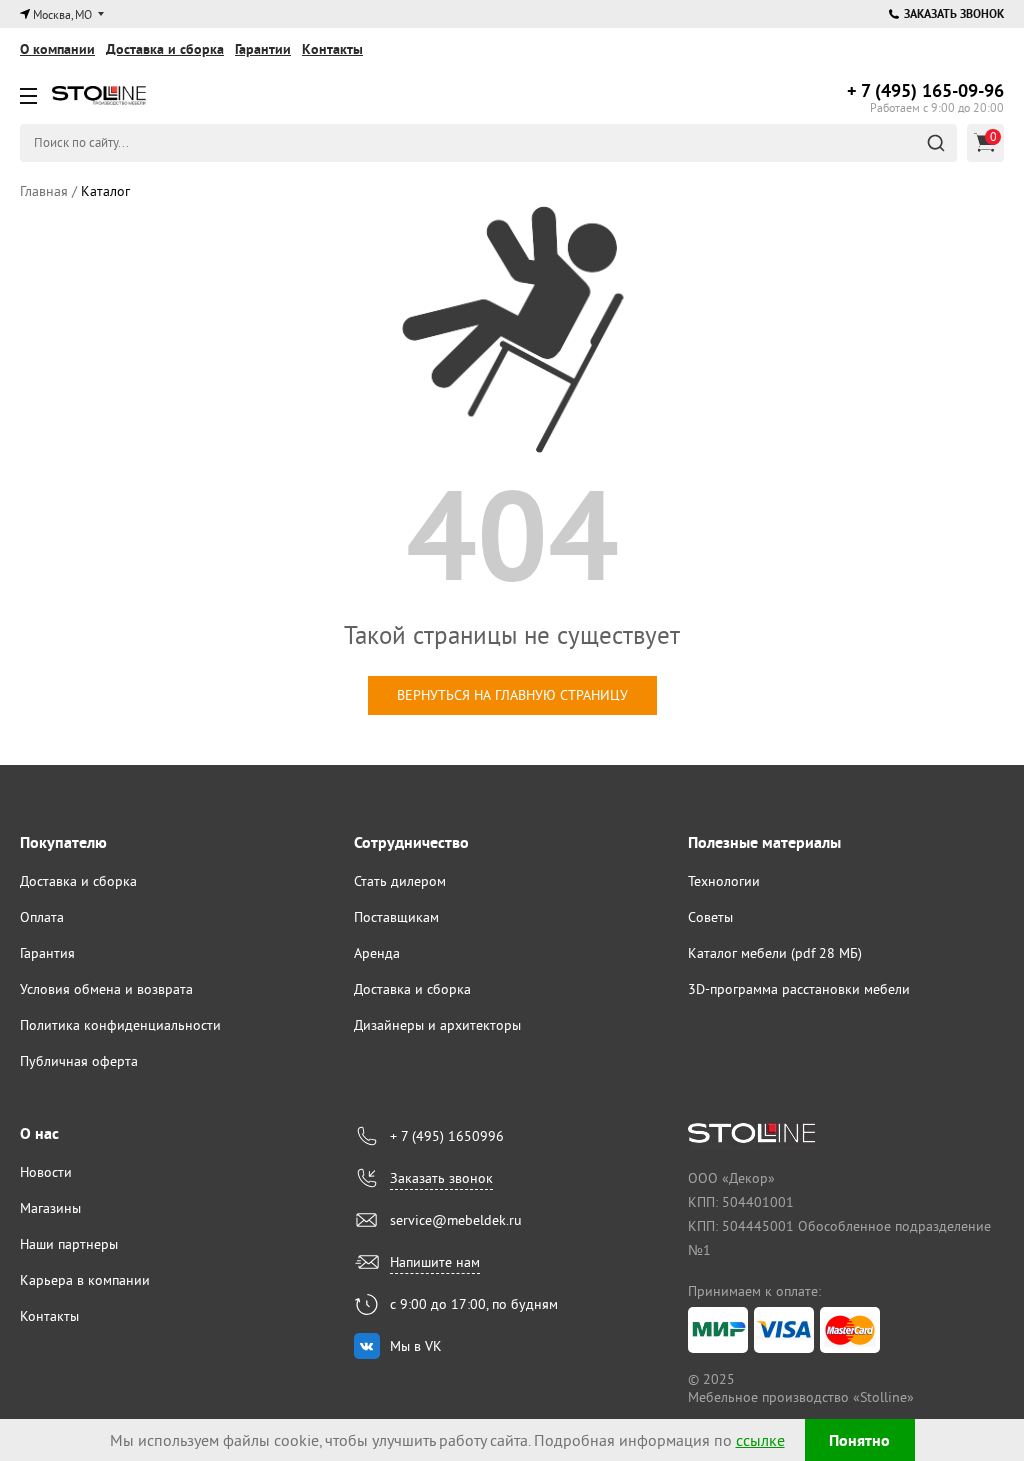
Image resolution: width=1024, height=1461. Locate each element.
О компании (57, 49)
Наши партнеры (69, 1244)
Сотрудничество (411, 842)
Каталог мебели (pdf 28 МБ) (775, 953)
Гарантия (47, 953)
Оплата (42, 917)
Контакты (332, 49)
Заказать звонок (954, 14)
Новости (46, 1172)
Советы (710, 917)
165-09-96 (925, 90)
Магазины (50, 1208)
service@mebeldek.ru (456, 1220)
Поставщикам (396, 917)
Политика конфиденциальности (120, 1025)
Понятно (859, 1440)
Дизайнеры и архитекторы (437, 1025)
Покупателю (63, 842)
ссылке (760, 1440)
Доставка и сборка (165, 49)
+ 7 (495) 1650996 (447, 1136)
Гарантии (263, 49)
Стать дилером (400, 881)
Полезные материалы (764, 842)
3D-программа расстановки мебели (799, 989)
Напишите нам (435, 1262)
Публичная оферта (79, 1061)
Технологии (724, 881)
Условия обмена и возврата (106, 989)
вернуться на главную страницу (512, 695)
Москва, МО (62, 14)
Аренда (377, 953)
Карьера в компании (85, 1280)
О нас (39, 1133)
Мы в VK (416, 1346)
